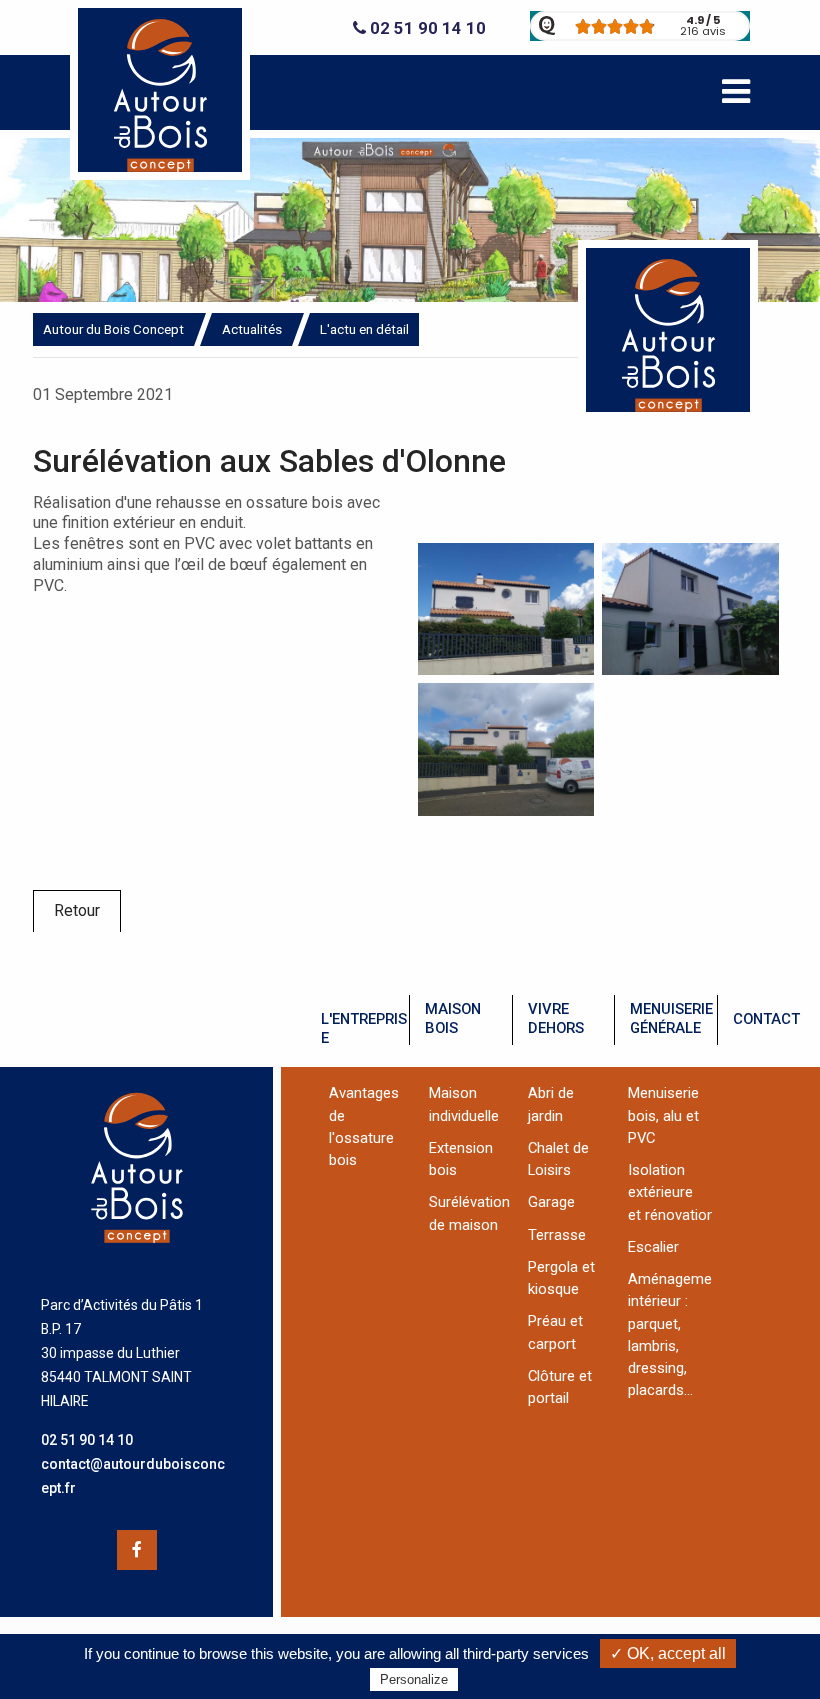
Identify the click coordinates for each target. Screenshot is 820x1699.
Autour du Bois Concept (113, 329)
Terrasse (557, 1235)
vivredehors (556, 1018)
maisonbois (453, 1018)
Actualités (252, 329)
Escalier (653, 1247)
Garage (551, 1202)
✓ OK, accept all (668, 1653)
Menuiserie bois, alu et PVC (663, 1115)
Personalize (414, 1679)
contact (766, 1019)
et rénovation (671, 1215)
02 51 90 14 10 (426, 28)
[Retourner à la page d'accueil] (160, 174)
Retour (77, 910)
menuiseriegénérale (671, 1018)
